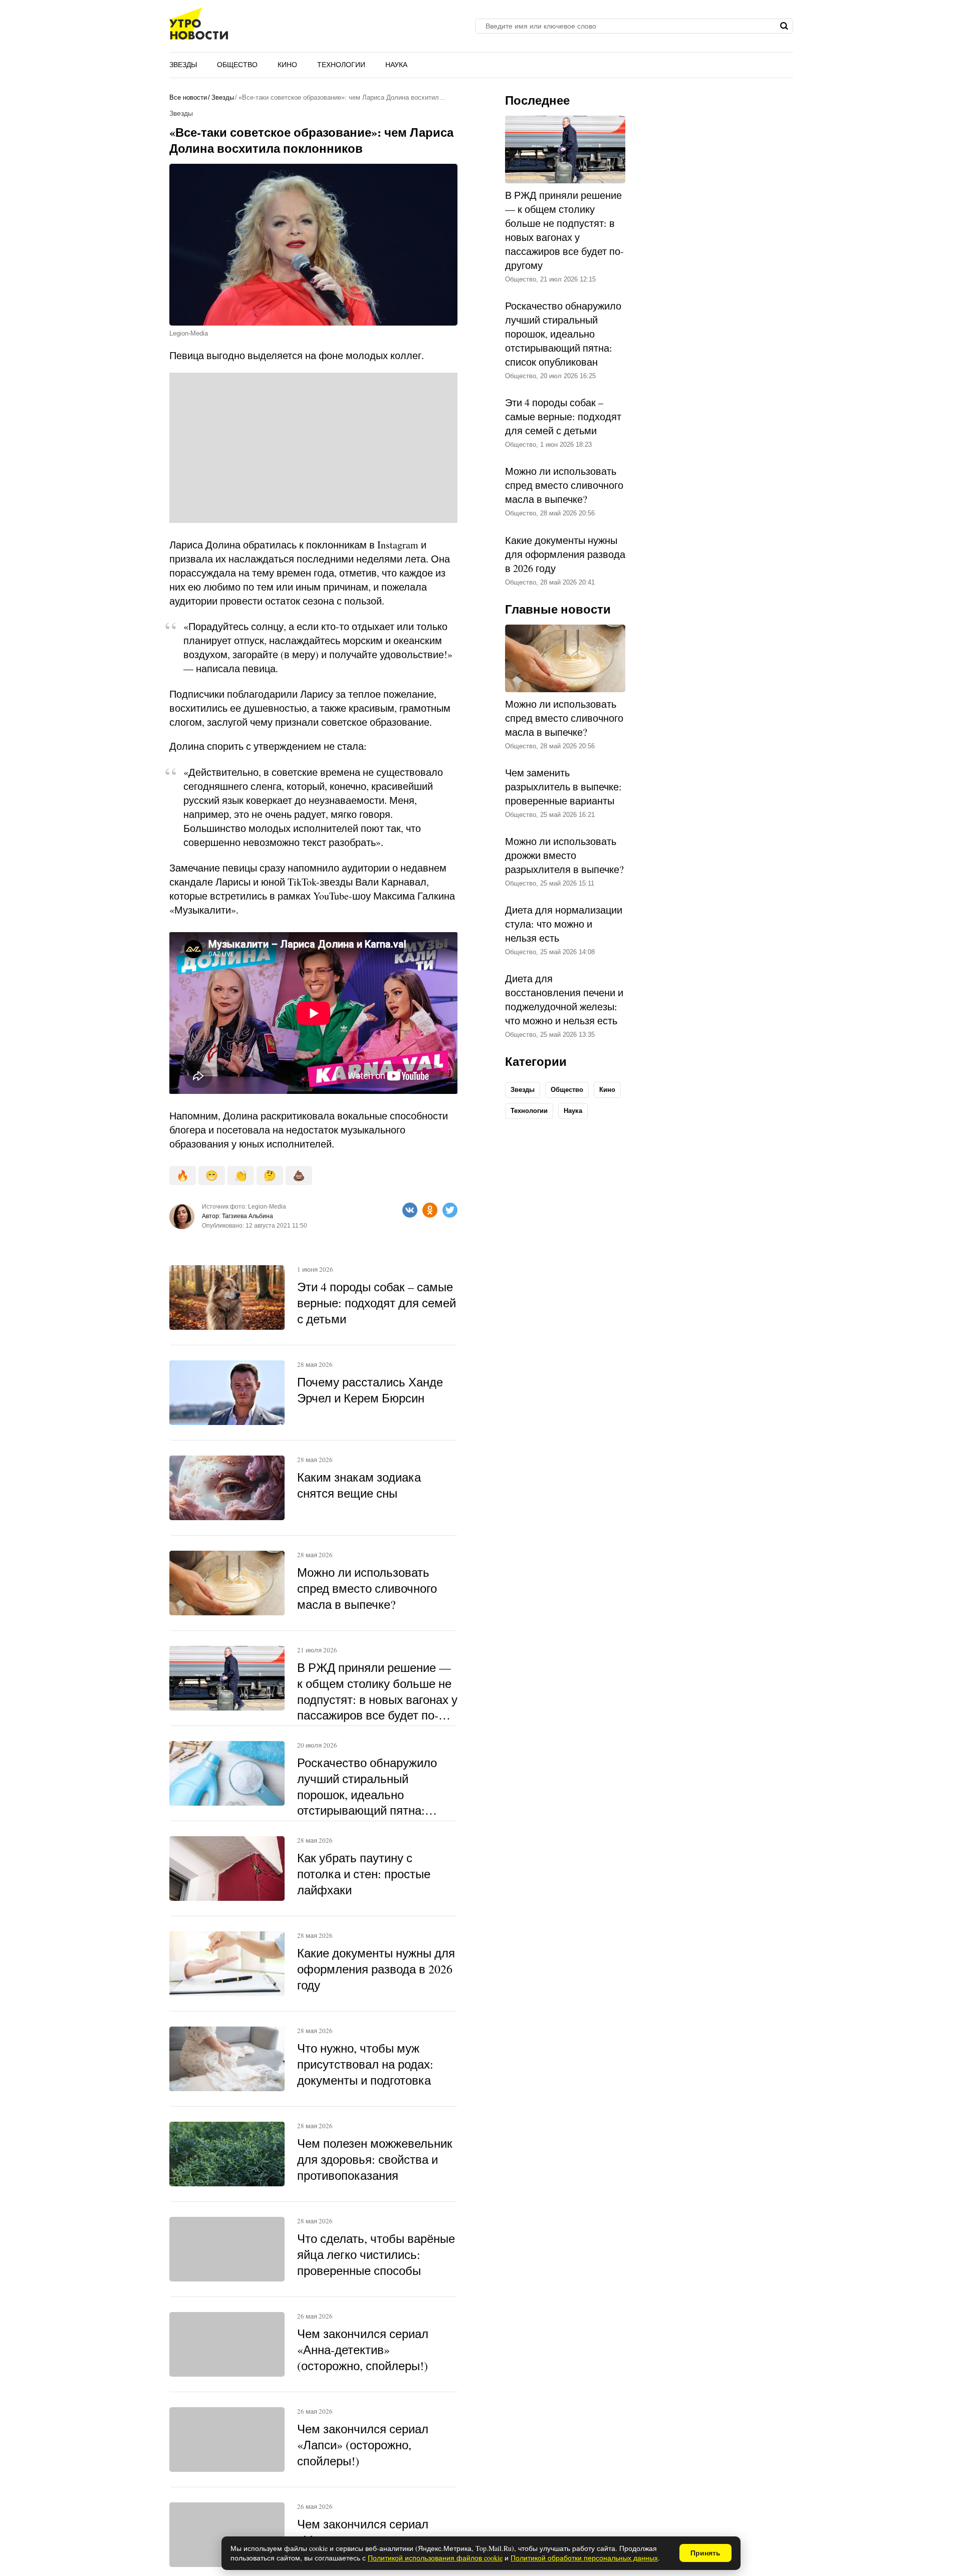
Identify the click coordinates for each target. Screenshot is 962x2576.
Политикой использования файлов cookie (435, 2558)
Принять (705, 2553)
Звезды (183, 65)
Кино (287, 65)
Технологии (341, 65)
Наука (396, 65)
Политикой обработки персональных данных (584, 2558)
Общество (237, 65)
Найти (784, 26)
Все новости (188, 97)
